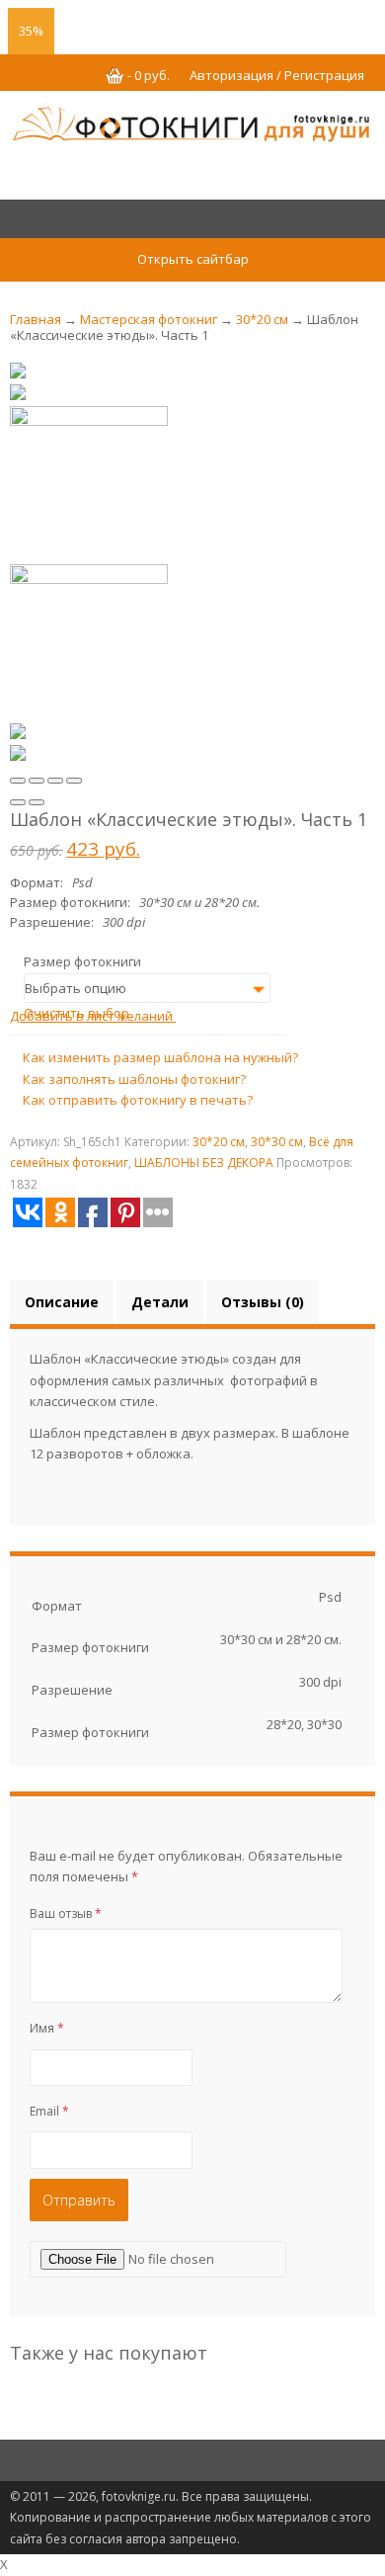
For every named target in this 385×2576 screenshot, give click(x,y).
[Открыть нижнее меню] (192, 2461)
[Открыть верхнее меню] (192, 22)
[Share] (37, 781)
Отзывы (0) (263, 1302)
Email (49, 2111)
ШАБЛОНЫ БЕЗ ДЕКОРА (204, 1163)
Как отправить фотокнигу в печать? (136, 1100)
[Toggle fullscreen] (55, 781)
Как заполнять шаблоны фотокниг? (133, 1079)
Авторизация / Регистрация (277, 75)
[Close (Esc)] (18, 781)
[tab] (62, 1302)
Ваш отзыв (66, 1913)
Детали (160, 1302)
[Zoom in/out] (74, 781)
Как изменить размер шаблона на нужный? (159, 1057)
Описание (62, 1302)
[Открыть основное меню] (192, 221)
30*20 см (262, 319)
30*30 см (277, 1142)
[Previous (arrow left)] (18, 802)
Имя (47, 2028)
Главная (36, 319)
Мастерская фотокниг (149, 319)
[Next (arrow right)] (37, 802)
